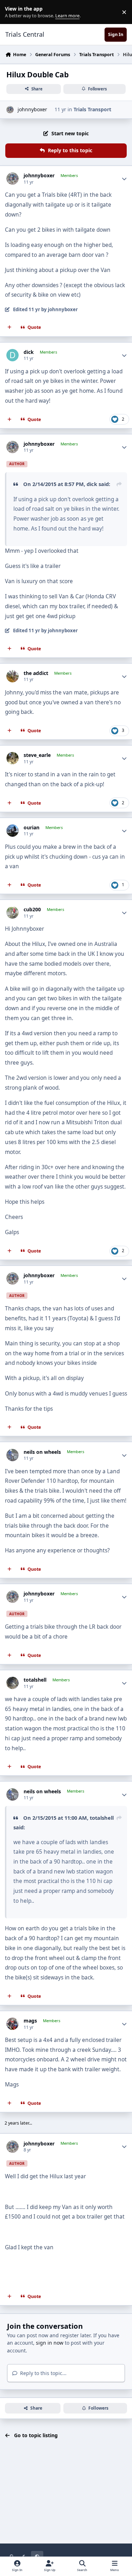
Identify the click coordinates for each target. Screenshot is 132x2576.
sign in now (50, 2343)
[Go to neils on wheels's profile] (12, 1455)
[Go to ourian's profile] (12, 831)
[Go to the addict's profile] (12, 676)
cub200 (32, 910)
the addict (36, 673)
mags (30, 2021)
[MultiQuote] (10, 327)
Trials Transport (92, 109)
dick (29, 352)
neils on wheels (42, 1452)
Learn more (14, 12)
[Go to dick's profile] (12, 355)
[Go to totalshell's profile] (12, 1683)
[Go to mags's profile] (12, 2024)
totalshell (35, 1680)
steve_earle (37, 755)
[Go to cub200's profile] (12, 913)
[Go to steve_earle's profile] (12, 758)
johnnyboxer (32, 109)
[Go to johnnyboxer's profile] (10, 110)
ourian (32, 828)
